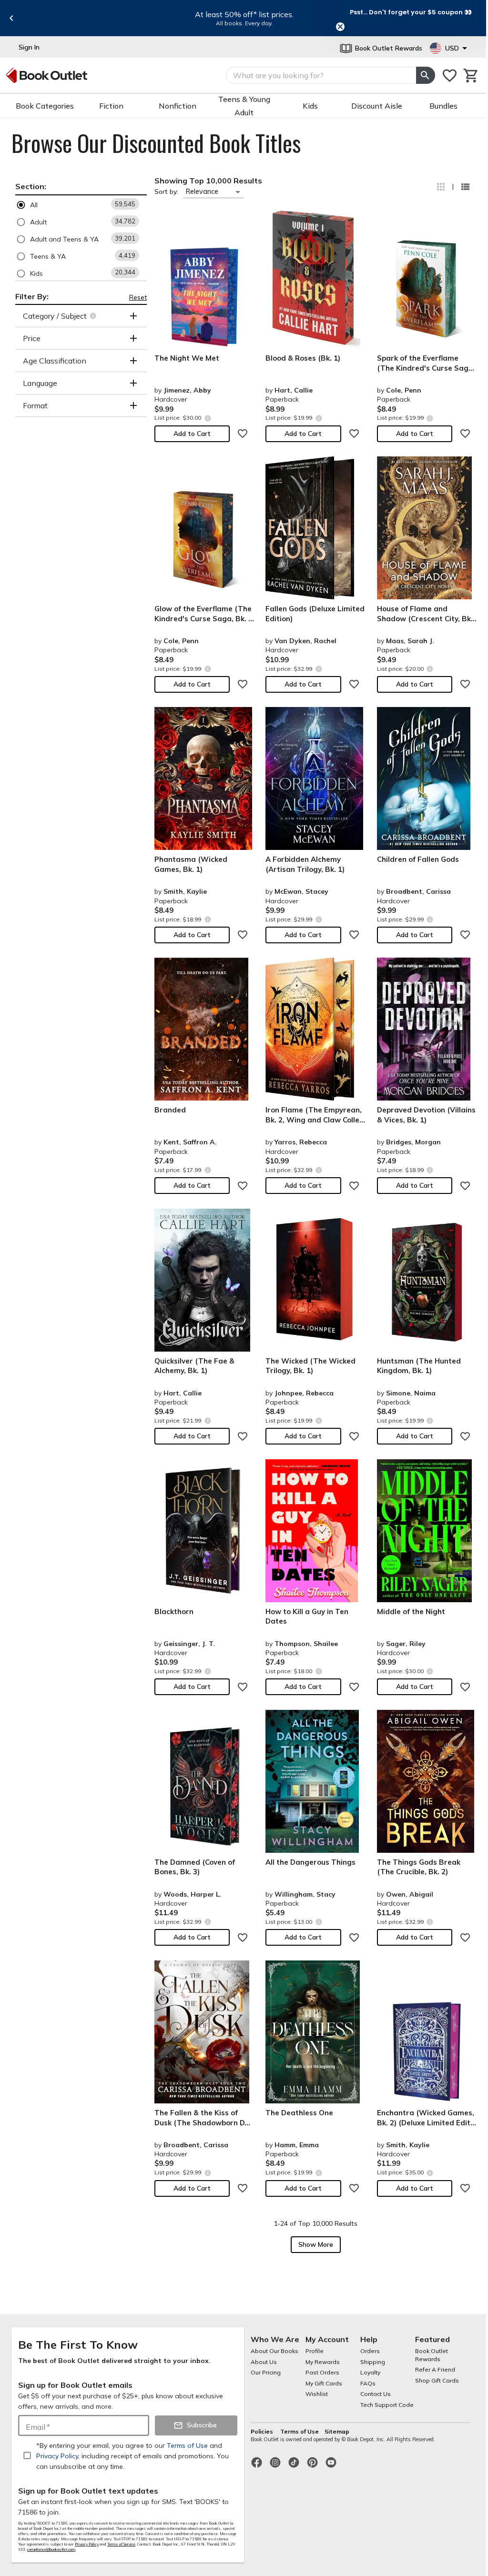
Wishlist (317, 2394)
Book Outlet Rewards (432, 2355)
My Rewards (323, 2362)
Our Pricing (266, 2372)
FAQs (368, 2383)
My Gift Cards (324, 2383)
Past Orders (322, 2372)
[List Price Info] (208, 418)
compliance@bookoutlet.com (51, 2549)
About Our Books (274, 2351)
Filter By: (32, 296)
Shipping (373, 2362)
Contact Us (376, 2394)
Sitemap (337, 2431)
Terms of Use (300, 2431)
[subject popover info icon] (94, 316)
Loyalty (370, 2372)
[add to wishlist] (243, 434)
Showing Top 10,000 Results (208, 181)
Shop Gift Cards (437, 2380)
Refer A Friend (435, 2369)
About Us (264, 2362)
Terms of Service (121, 2544)
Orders (370, 2351)
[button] (81, 205)
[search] (426, 75)
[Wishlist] (450, 76)
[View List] (465, 187)
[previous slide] (11, 18)
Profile (315, 2351)
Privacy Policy (87, 2544)
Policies (263, 2431)
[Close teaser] (340, 27)
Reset (138, 297)
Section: (31, 186)
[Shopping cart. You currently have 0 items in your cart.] (471, 76)
